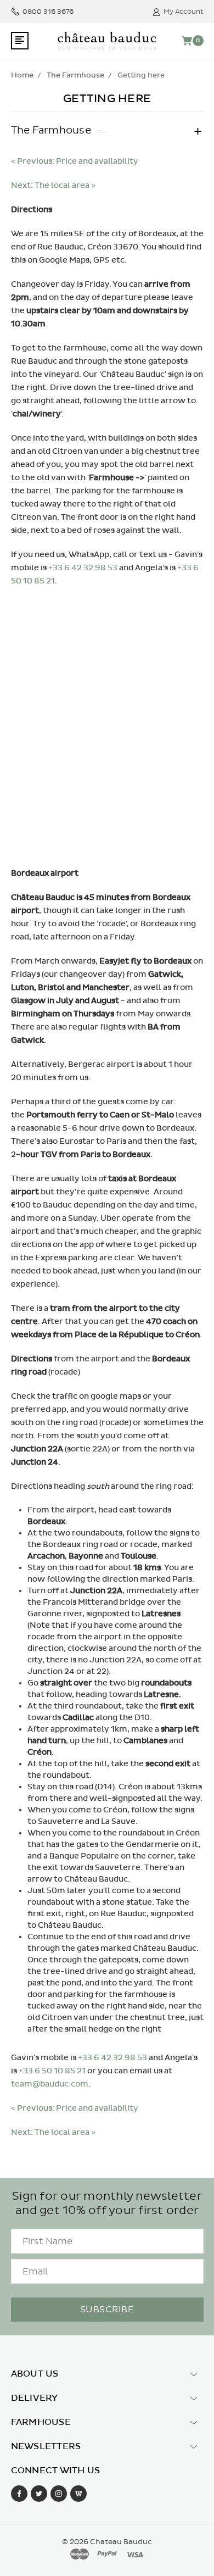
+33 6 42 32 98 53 (83, 568)
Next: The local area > (53, 185)
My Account (184, 12)
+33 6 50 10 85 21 (52, 2071)
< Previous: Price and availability (75, 161)
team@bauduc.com (50, 2084)
